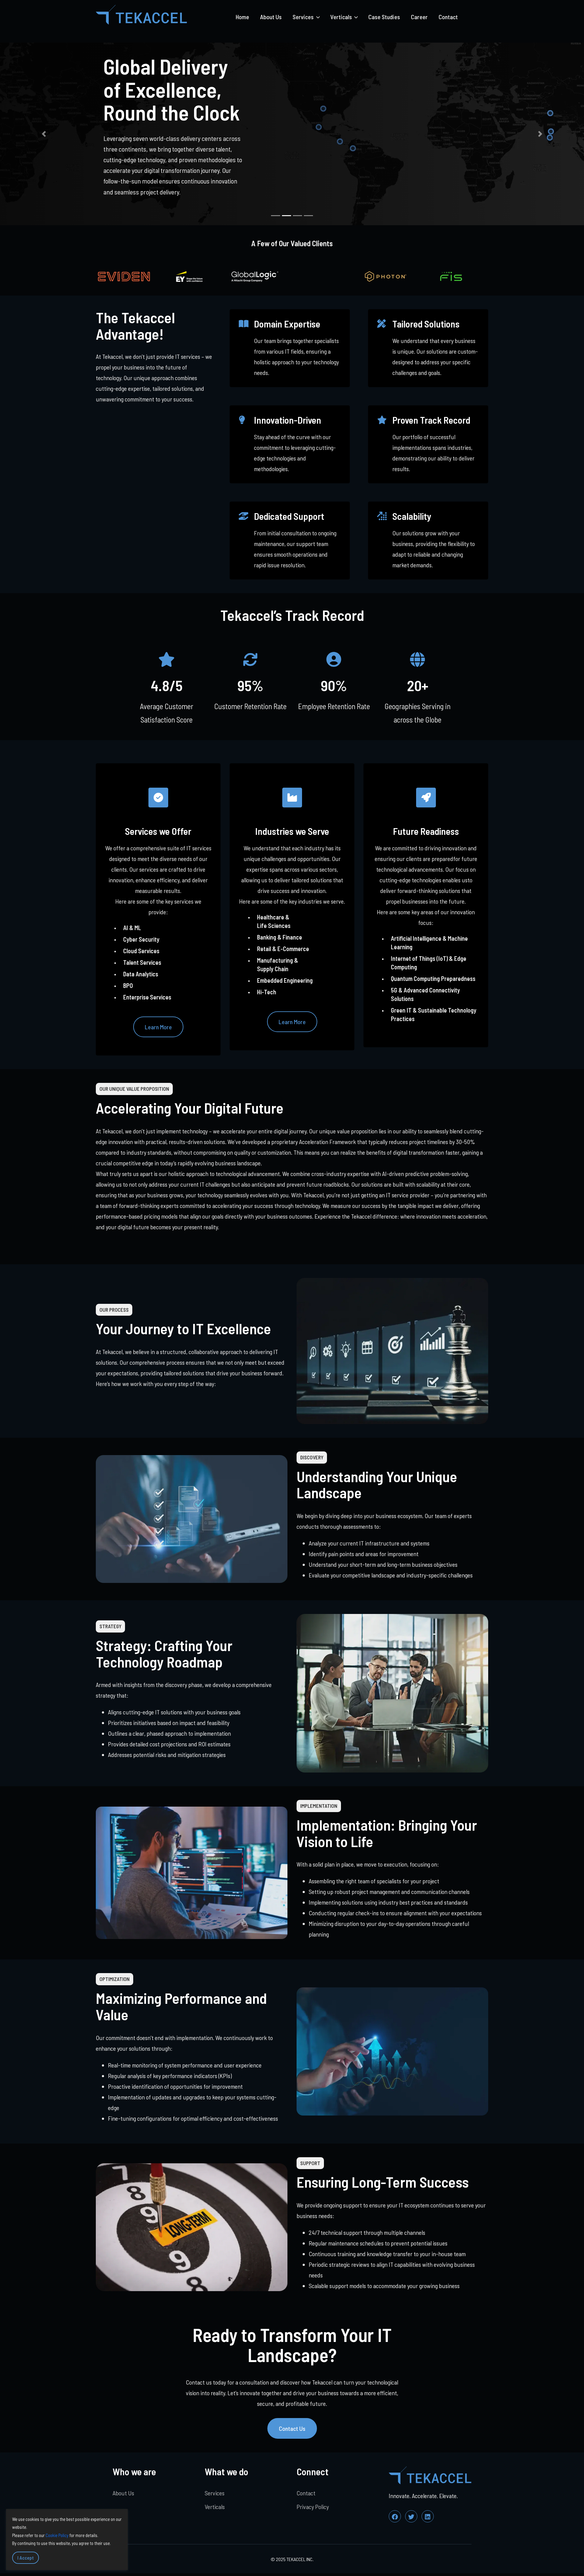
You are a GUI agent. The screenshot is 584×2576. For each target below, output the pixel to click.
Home (242, 17)
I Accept (26, 2558)
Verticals (215, 2507)
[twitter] (411, 2516)
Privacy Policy (313, 2507)
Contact (448, 17)
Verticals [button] (342, 17)
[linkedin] (428, 2516)
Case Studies (384, 17)
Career (419, 17)
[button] (44, 134)
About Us (271, 17)
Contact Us (292, 2428)
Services (215, 2493)
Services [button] (304, 17)
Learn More (158, 1027)
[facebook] (395, 2516)
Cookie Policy (57, 2535)
